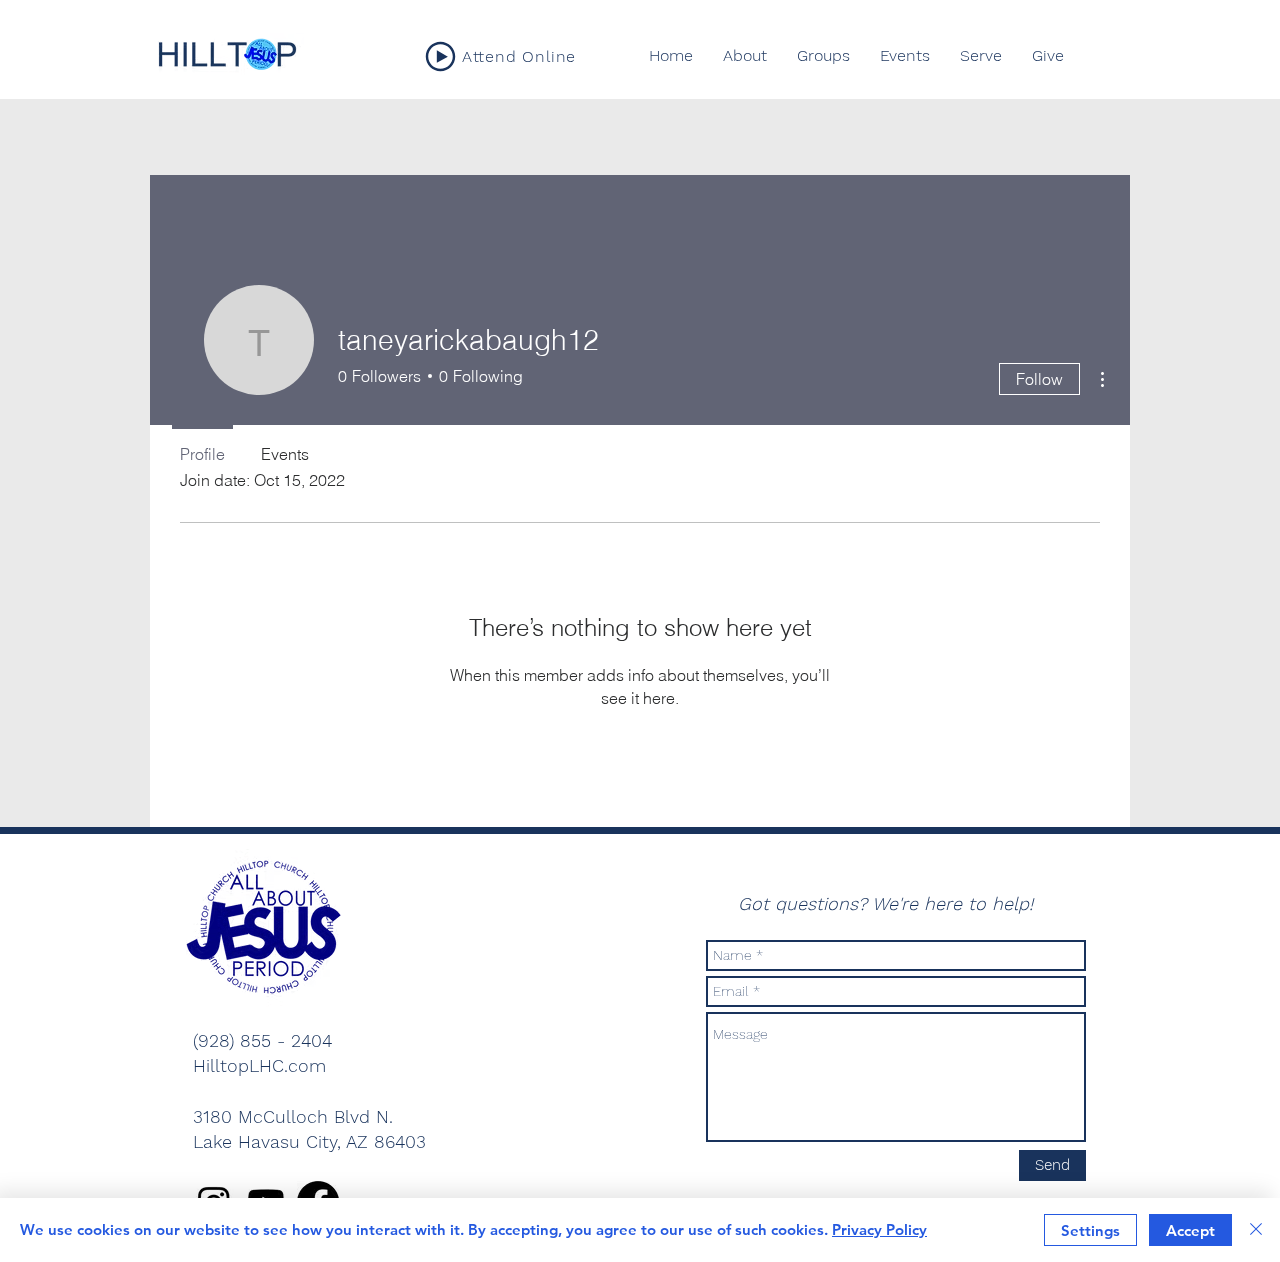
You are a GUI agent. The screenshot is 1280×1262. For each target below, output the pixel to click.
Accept (1190, 1230)
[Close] (1256, 1230)
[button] (823, 56)
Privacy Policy (879, 1229)
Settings (1090, 1230)
